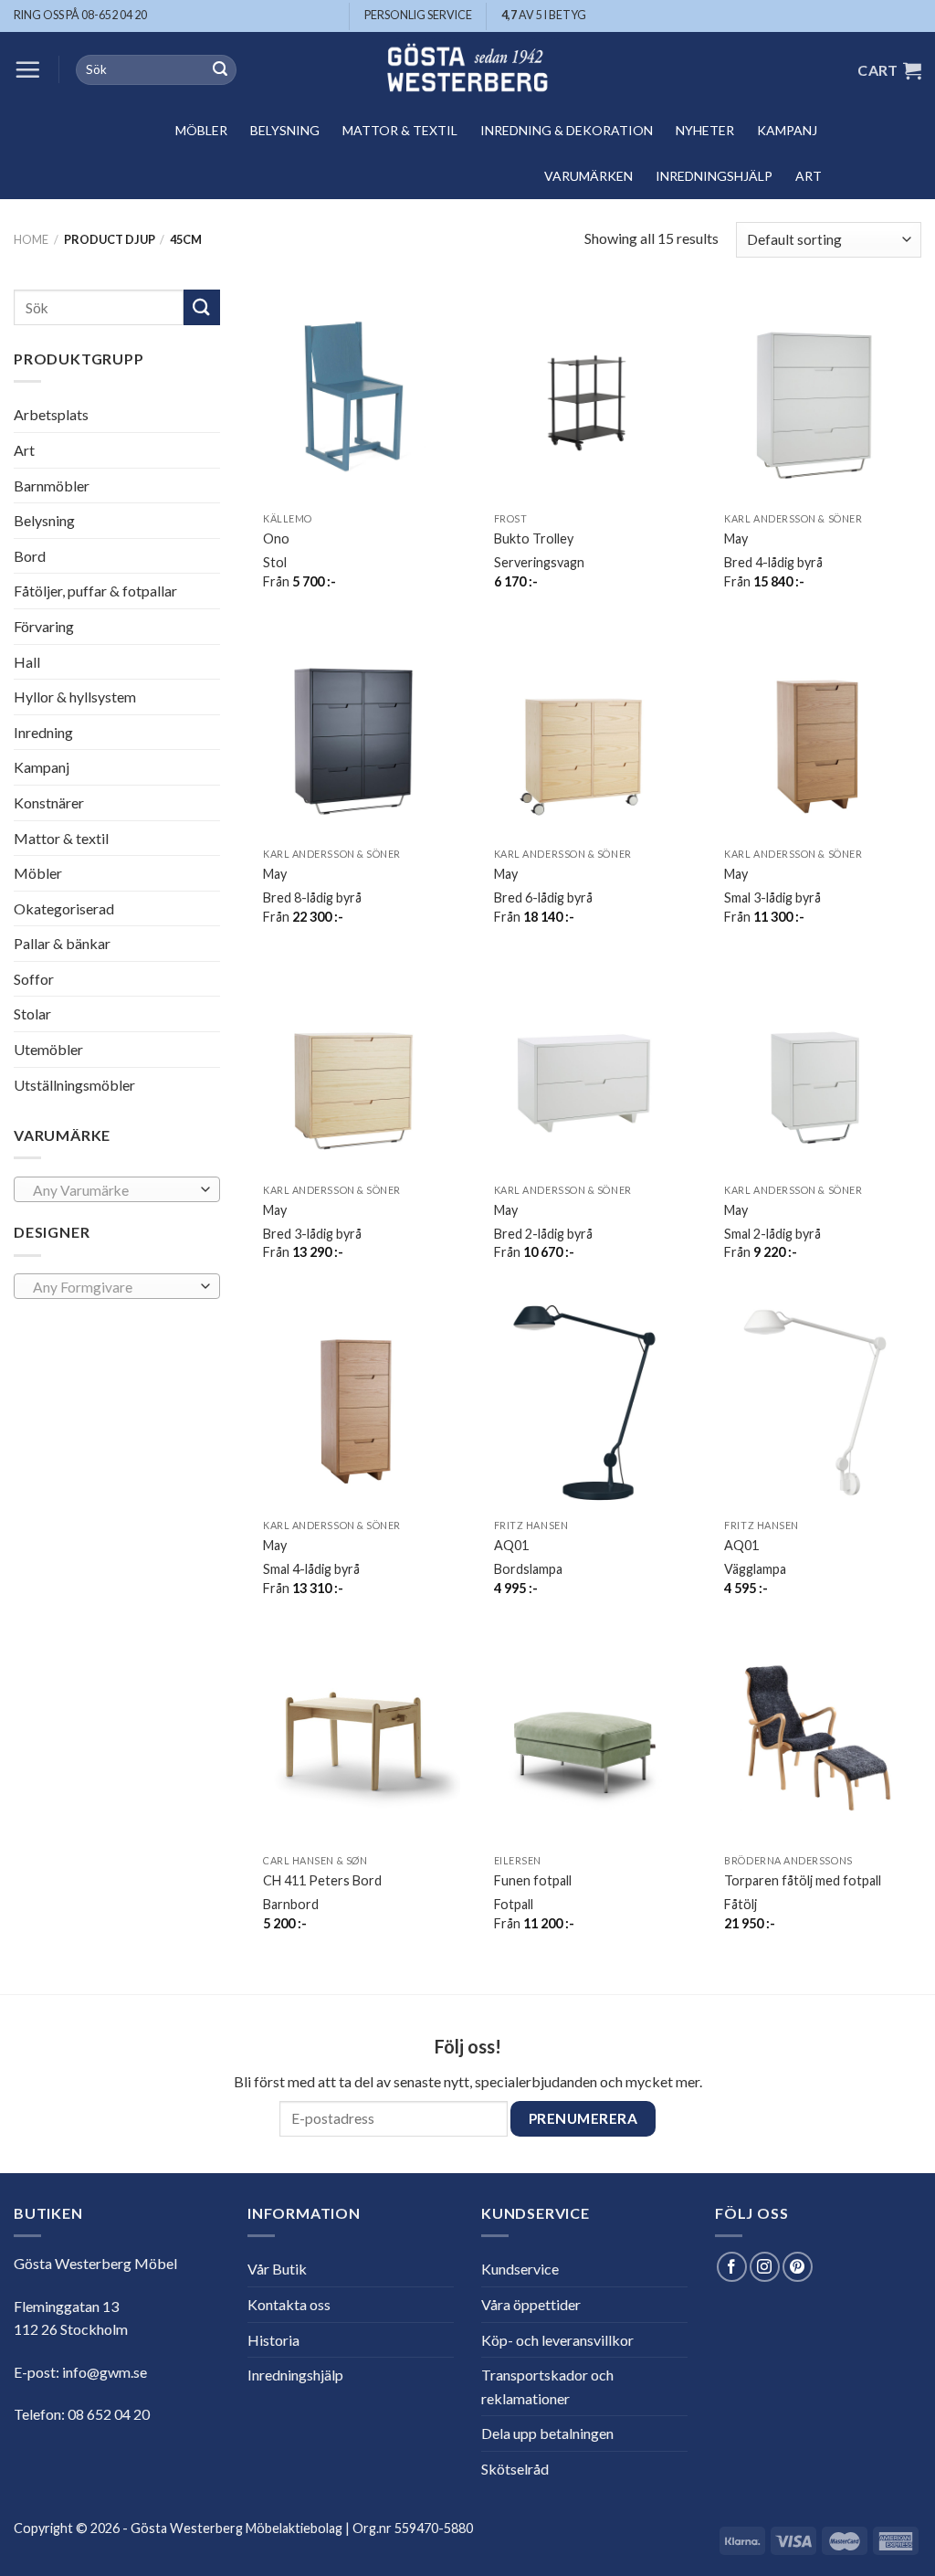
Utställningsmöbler (74, 1085)
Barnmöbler (52, 485)
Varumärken (588, 176)
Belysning (285, 130)
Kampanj (787, 130)
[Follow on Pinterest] (798, 2267)
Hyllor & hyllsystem (75, 697)
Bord (30, 556)
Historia (273, 2340)
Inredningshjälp (714, 176)
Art (809, 176)
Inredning (43, 732)
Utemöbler (48, 1049)
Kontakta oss (289, 2304)
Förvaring (44, 626)
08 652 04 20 (109, 2414)
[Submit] (220, 70)
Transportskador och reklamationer (547, 2386)
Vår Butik (277, 2269)
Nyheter (705, 130)
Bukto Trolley (534, 538)
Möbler (201, 130)
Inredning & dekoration (567, 130)
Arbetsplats (51, 414)
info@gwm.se (105, 2372)
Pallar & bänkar (62, 943)
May (736, 538)
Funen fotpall (533, 1880)
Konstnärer (49, 802)
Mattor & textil (400, 130)
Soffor (34, 979)
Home (31, 239)
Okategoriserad (64, 908)
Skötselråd (515, 2469)
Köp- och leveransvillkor (557, 2340)
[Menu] (27, 69)
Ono (276, 538)
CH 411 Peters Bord (322, 1880)
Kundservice (520, 2269)
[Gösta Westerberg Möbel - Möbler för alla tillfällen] (467, 70)
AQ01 (511, 1545)
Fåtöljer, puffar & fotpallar (95, 591)
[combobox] (117, 1189)
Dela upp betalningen (547, 2433)
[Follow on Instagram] (765, 2267)
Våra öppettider (531, 2304)
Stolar (32, 1014)
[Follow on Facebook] (732, 2267)
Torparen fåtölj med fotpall (803, 1880)
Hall (27, 661)
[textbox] (113, 1190)
